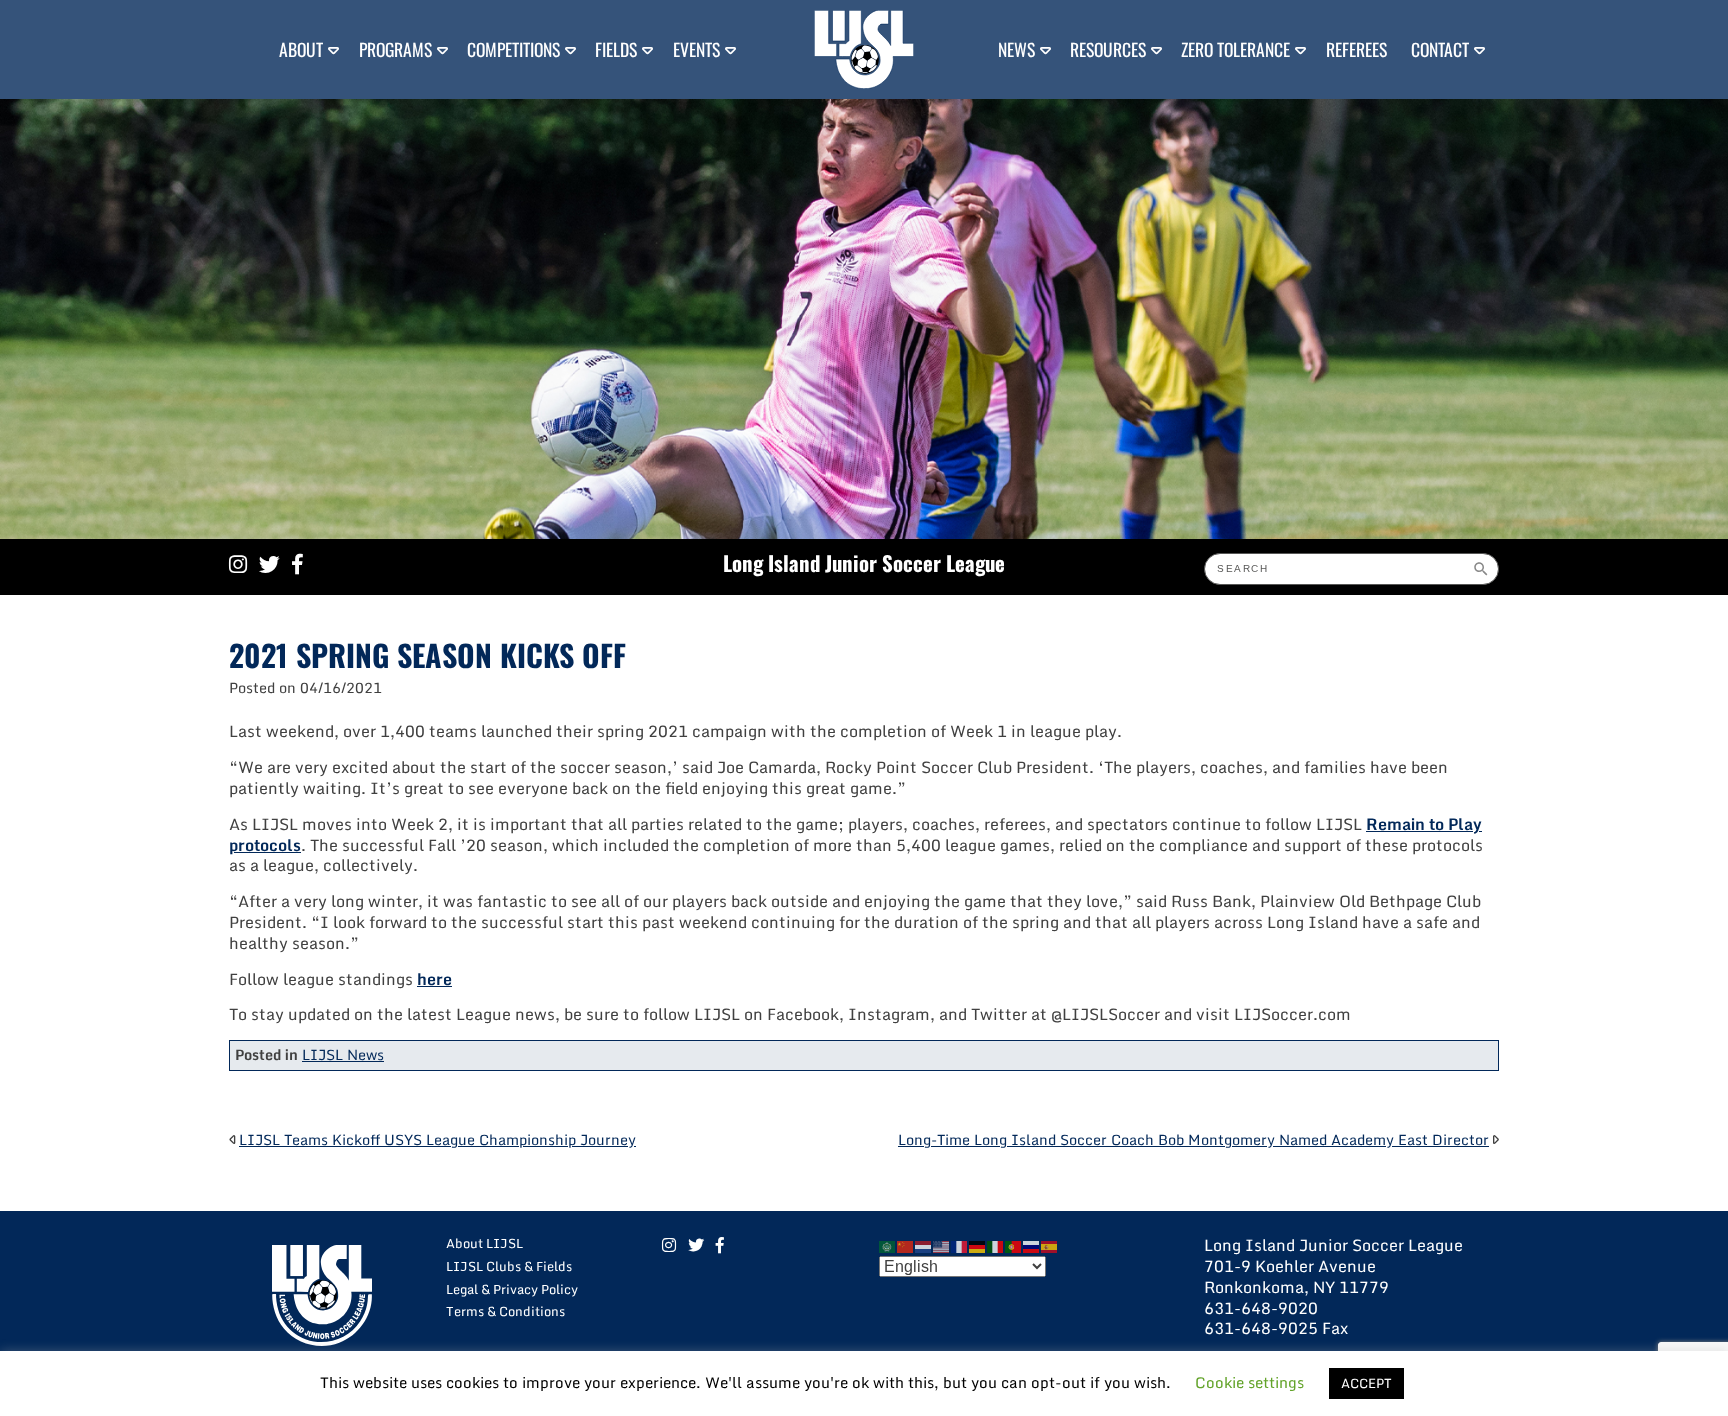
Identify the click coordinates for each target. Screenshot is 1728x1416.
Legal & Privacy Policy (512, 1289)
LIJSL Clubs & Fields (509, 1266)
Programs (395, 49)
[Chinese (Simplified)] (906, 1245)
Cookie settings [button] (1249, 1382)
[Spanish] (1050, 1245)
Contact (1440, 49)
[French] (960, 1245)
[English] (942, 1245)
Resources (1108, 49)
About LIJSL (484, 1243)
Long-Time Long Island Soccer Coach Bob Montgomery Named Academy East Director (1193, 1139)
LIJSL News (343, 1054)
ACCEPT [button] (1366, 1383)
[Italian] (996, 1245)
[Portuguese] (1014, 1245)
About (301, 49)
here (434, 979)
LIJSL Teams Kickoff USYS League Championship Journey (437, 1139)
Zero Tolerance (1235, 49)
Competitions (513, 49)
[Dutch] (924, 1245)
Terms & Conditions (505, 1311)
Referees (1356, 49)
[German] (978, 1245)
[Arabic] (888, 1245)
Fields (616, 49)
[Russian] (1032, 1245)
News (1016, 49)
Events (696, 49)
